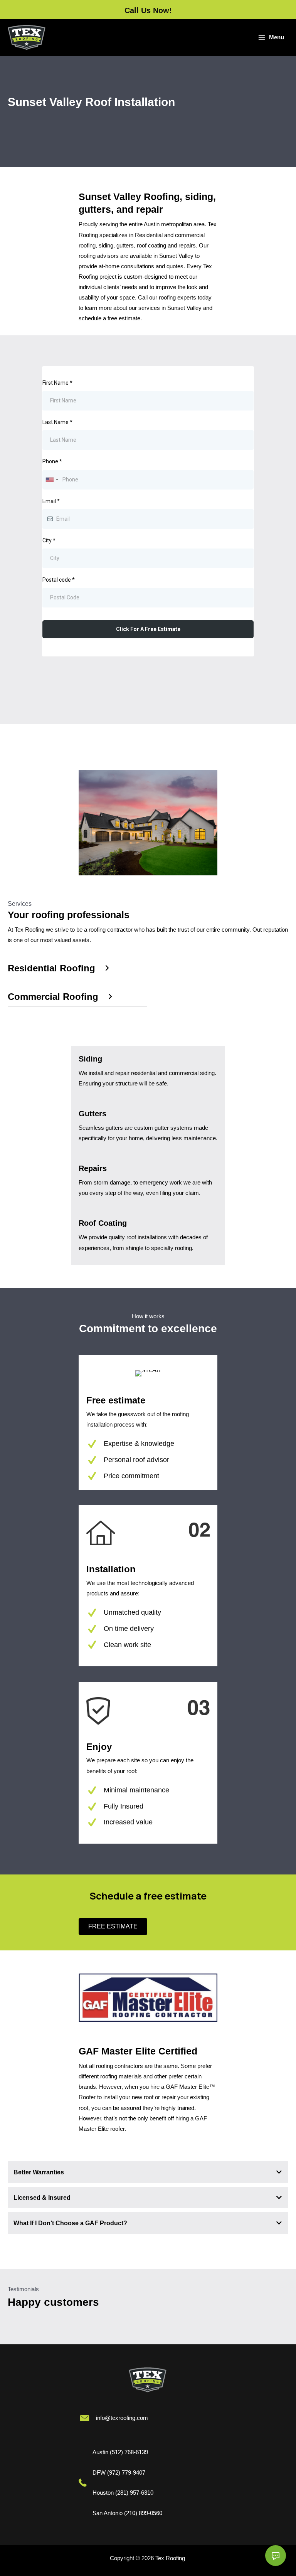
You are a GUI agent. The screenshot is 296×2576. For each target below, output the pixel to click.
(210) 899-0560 (143, 2513)
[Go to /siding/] (148, 1073)
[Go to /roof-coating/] (148, 1237)
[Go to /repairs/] (148, 1183)
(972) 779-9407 (126, 2473)
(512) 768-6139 (129, 2452)
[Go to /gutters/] (148, 1128)
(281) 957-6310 (134, 2493)
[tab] (148, 2172)
